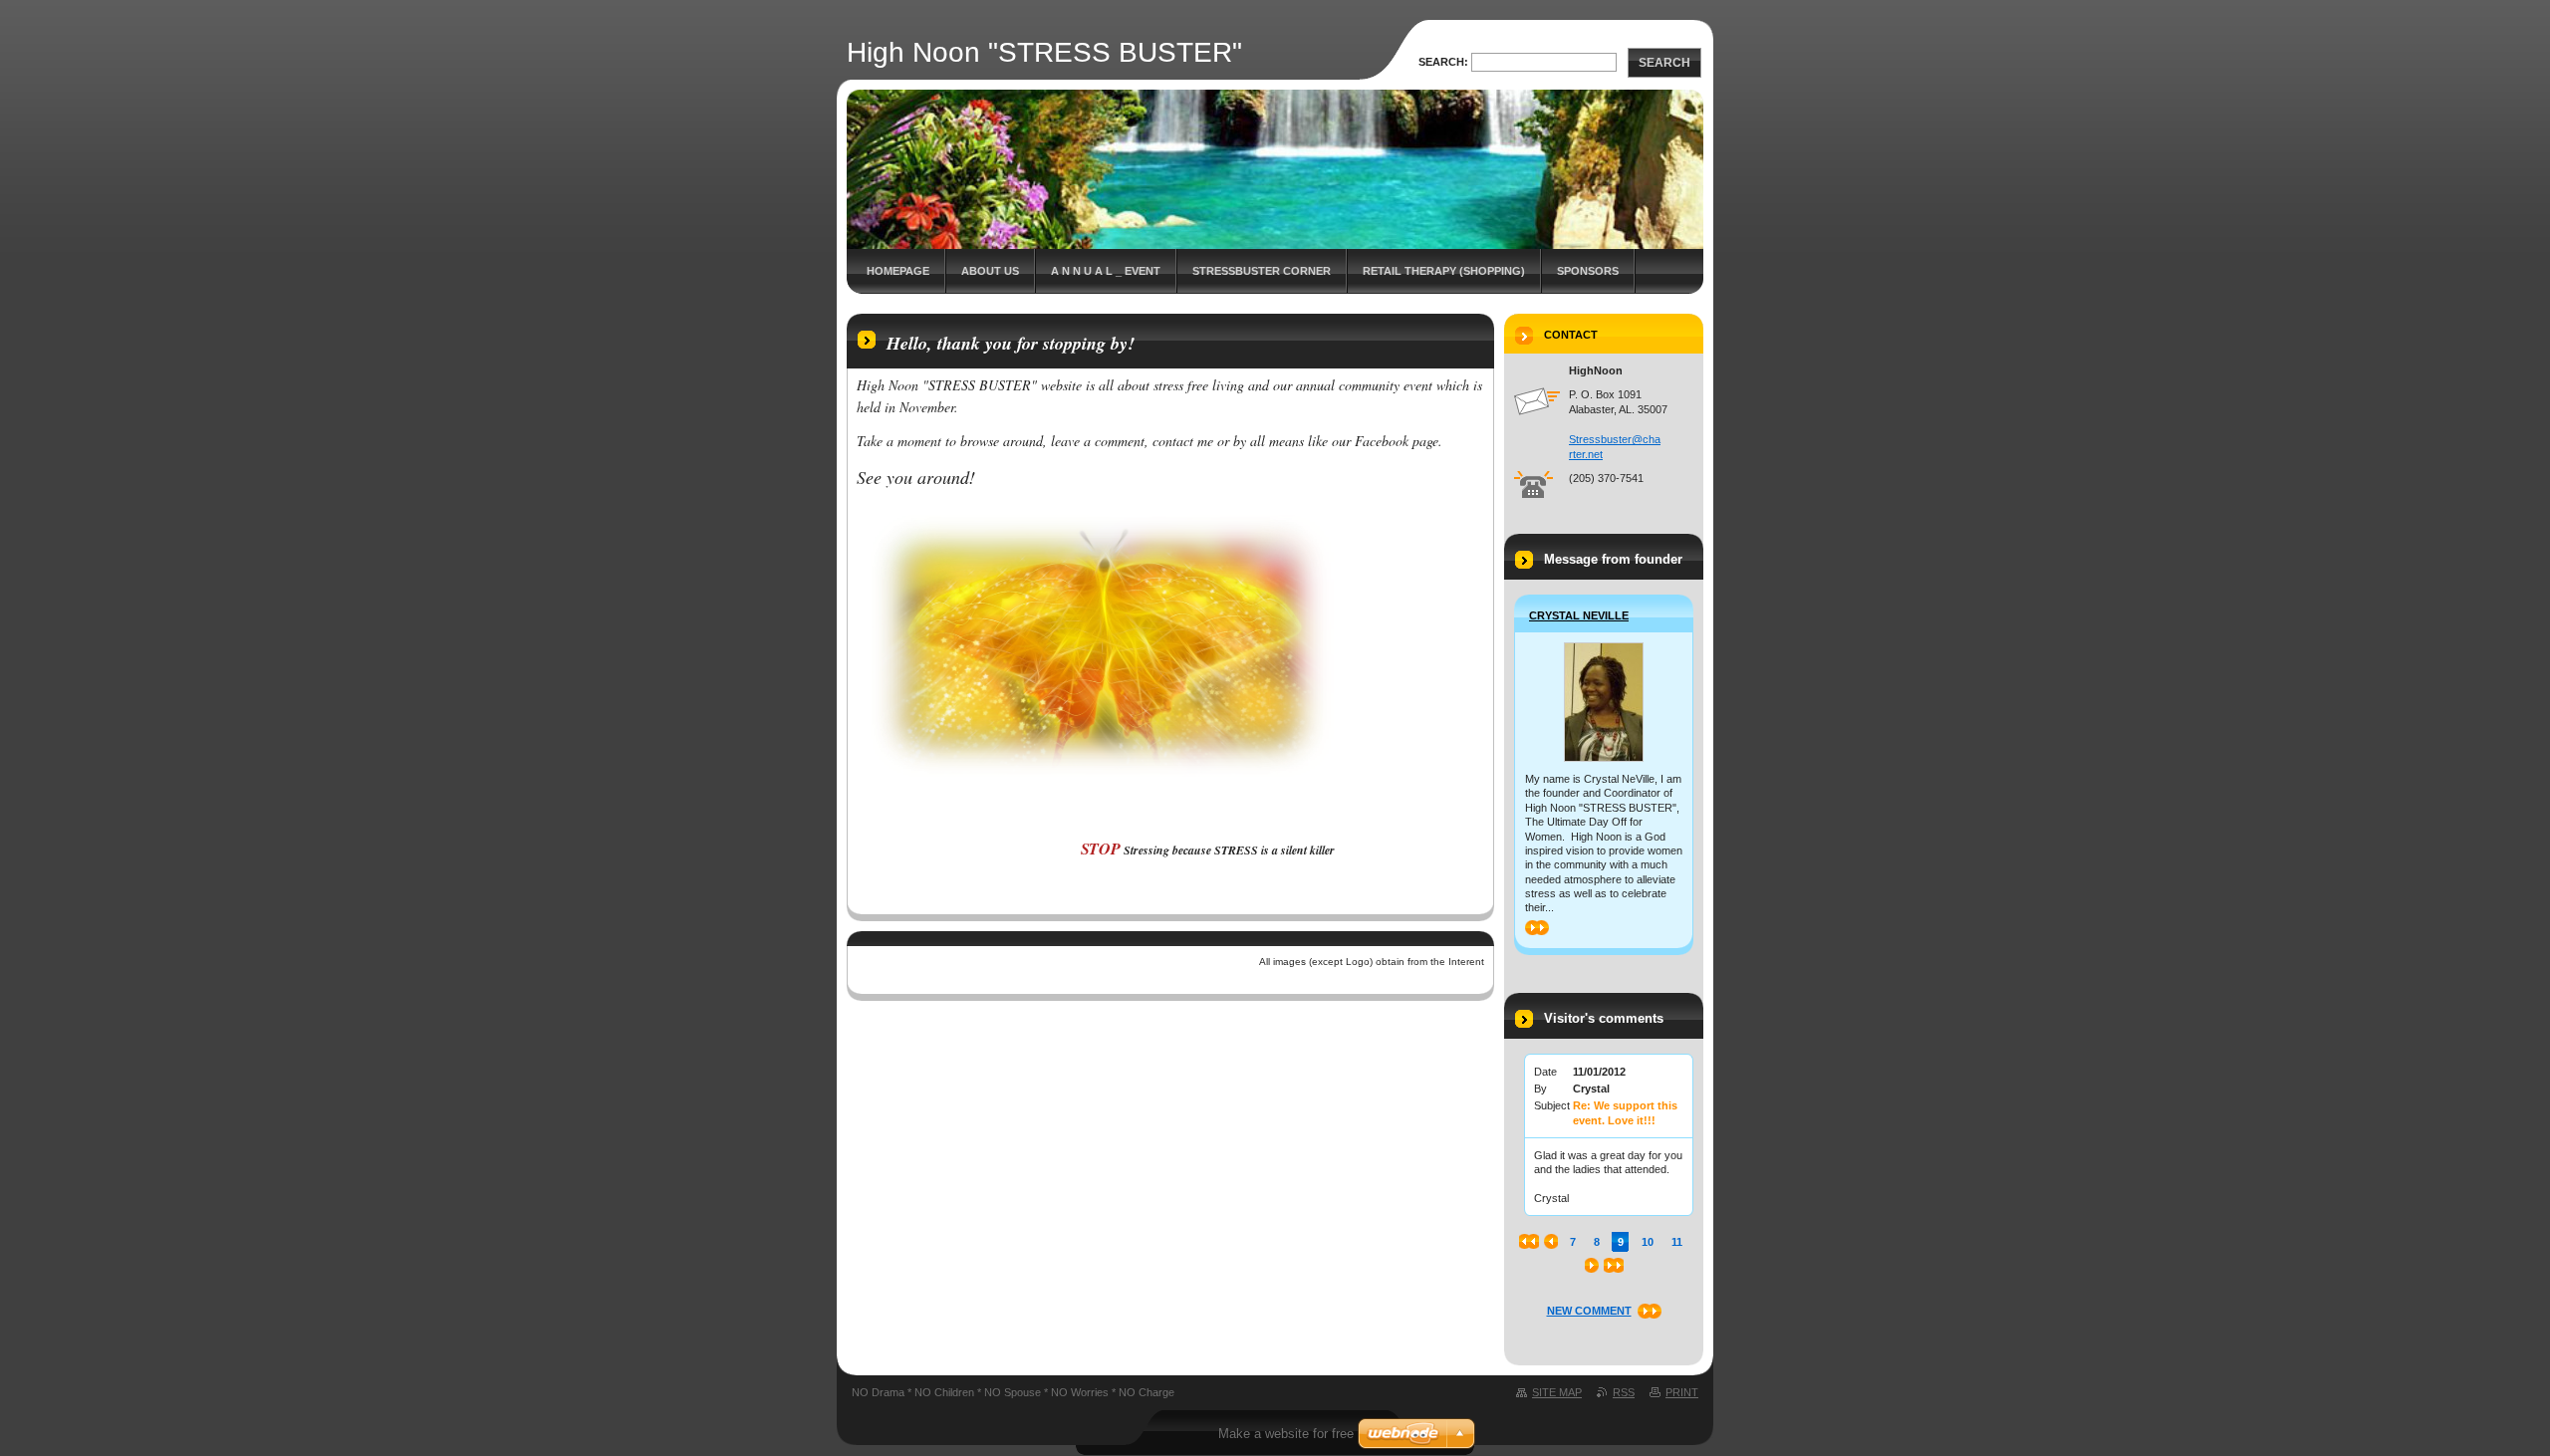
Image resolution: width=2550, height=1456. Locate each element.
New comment (1589, 1311)
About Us (990, 271)
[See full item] (1604, 702)
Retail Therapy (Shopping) (1444, 271)
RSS (1624, 1392)
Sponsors (1588, 271)
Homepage (898, 271)
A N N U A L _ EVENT (1106, 271)
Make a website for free (1286, 1434)
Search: (1443, 62)
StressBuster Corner (1262, 271)
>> (1531, 927)
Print (1682, 1392)
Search (1664, 63)
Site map (1557, 1392)
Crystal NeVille (1579, 615)
